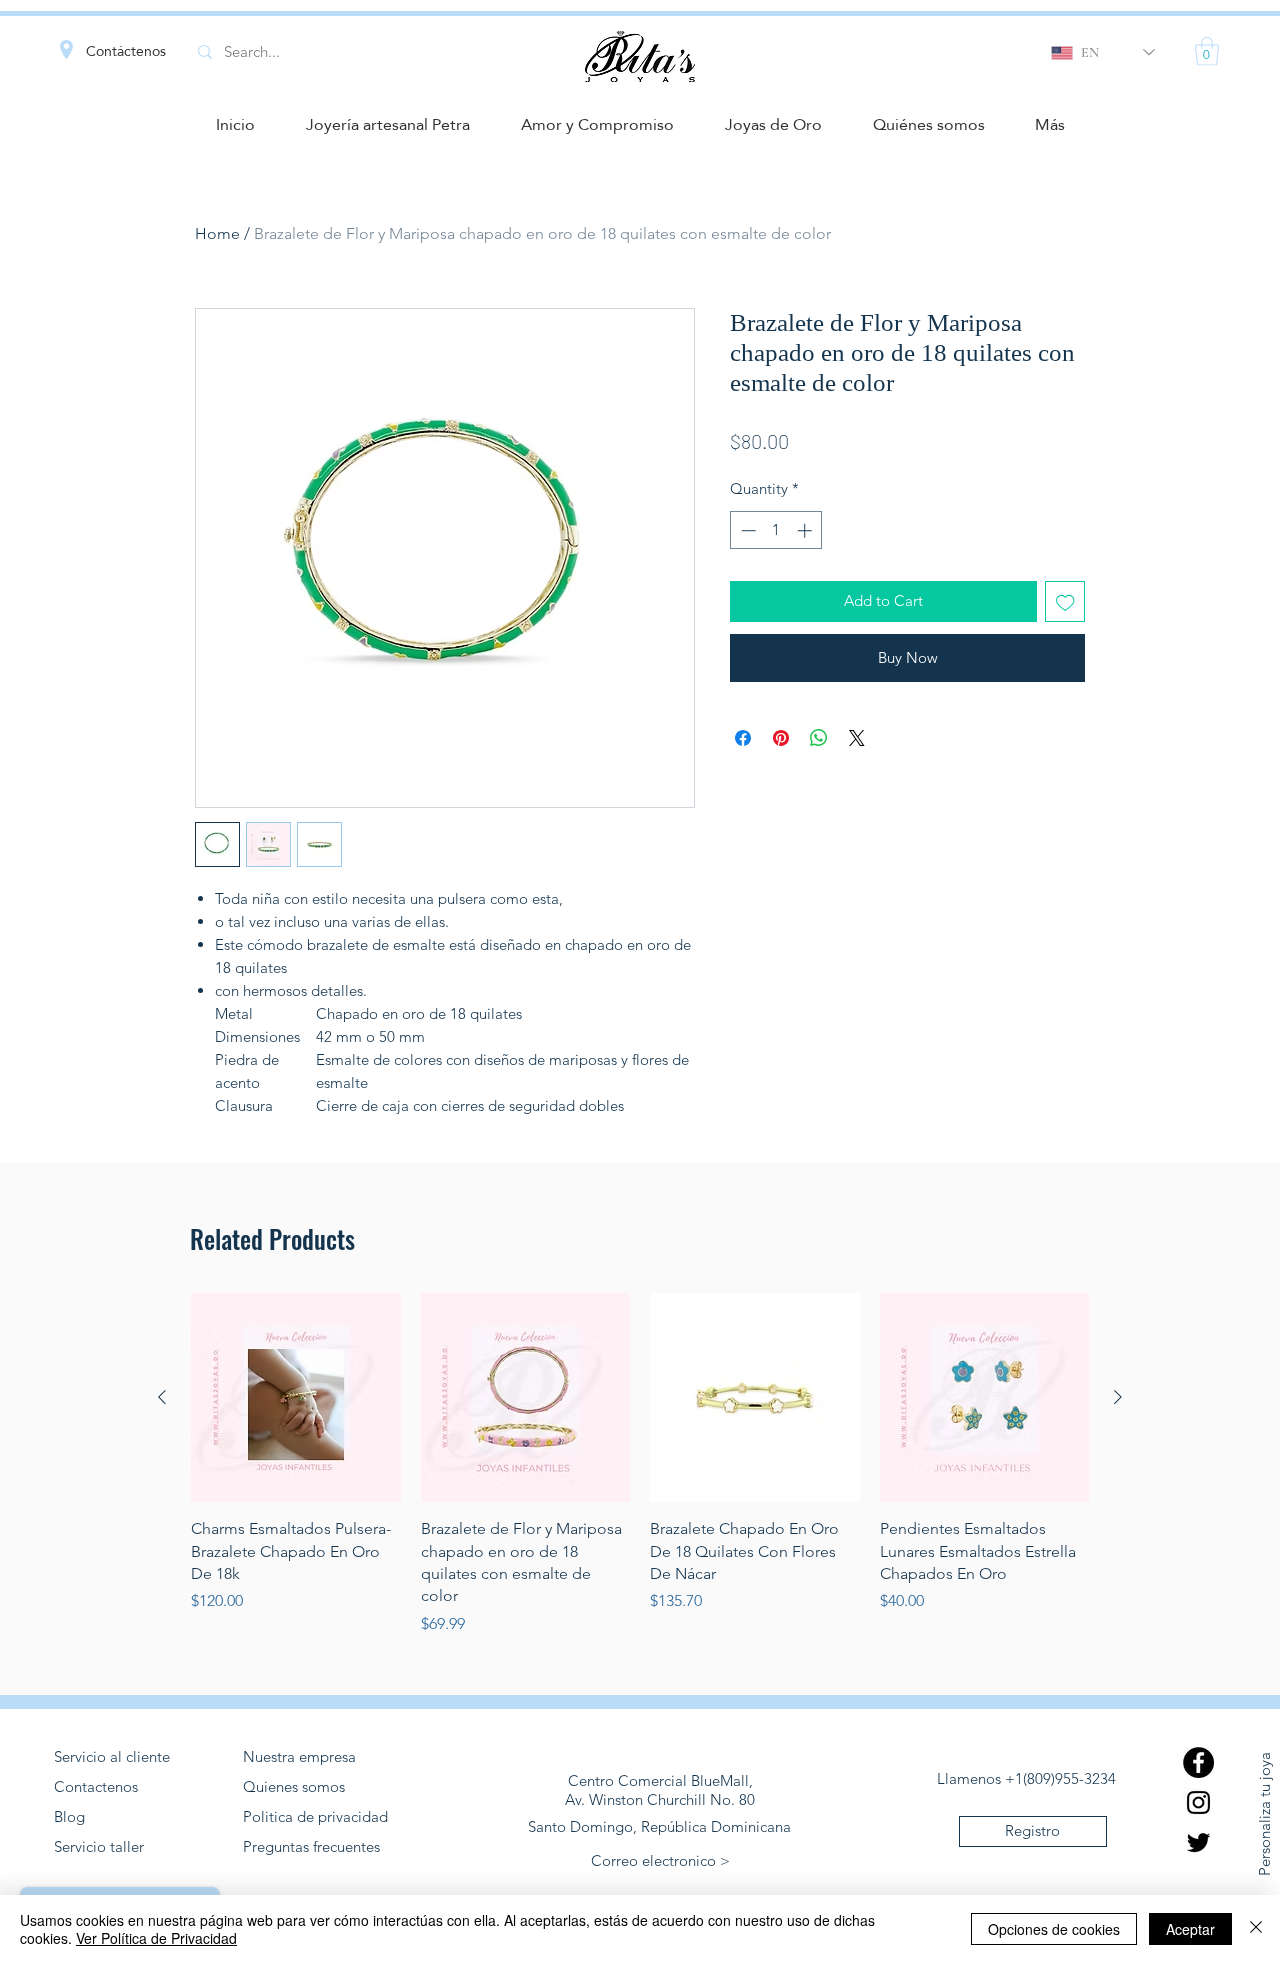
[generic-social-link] (1198, 1762)
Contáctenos (126, 51)
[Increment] (806, 530)
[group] (640, 1464)
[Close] (1256, 1929)
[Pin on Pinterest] (781, 738)
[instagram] (1198, 1802)
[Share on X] (857, 738)
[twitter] (1198, 1842)
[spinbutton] (776, 530)
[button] (1207, 51)
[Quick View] (296, 1398)
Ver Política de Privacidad (156, 1938)
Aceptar (1190, 1929)
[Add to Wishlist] (1065, 601)
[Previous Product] (162, 1397)
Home (217, 233)
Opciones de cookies (1054, 1929)
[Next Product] (1118, 1397)
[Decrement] (746, 530)
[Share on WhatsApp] (819, 738)
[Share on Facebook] (743, 738)
